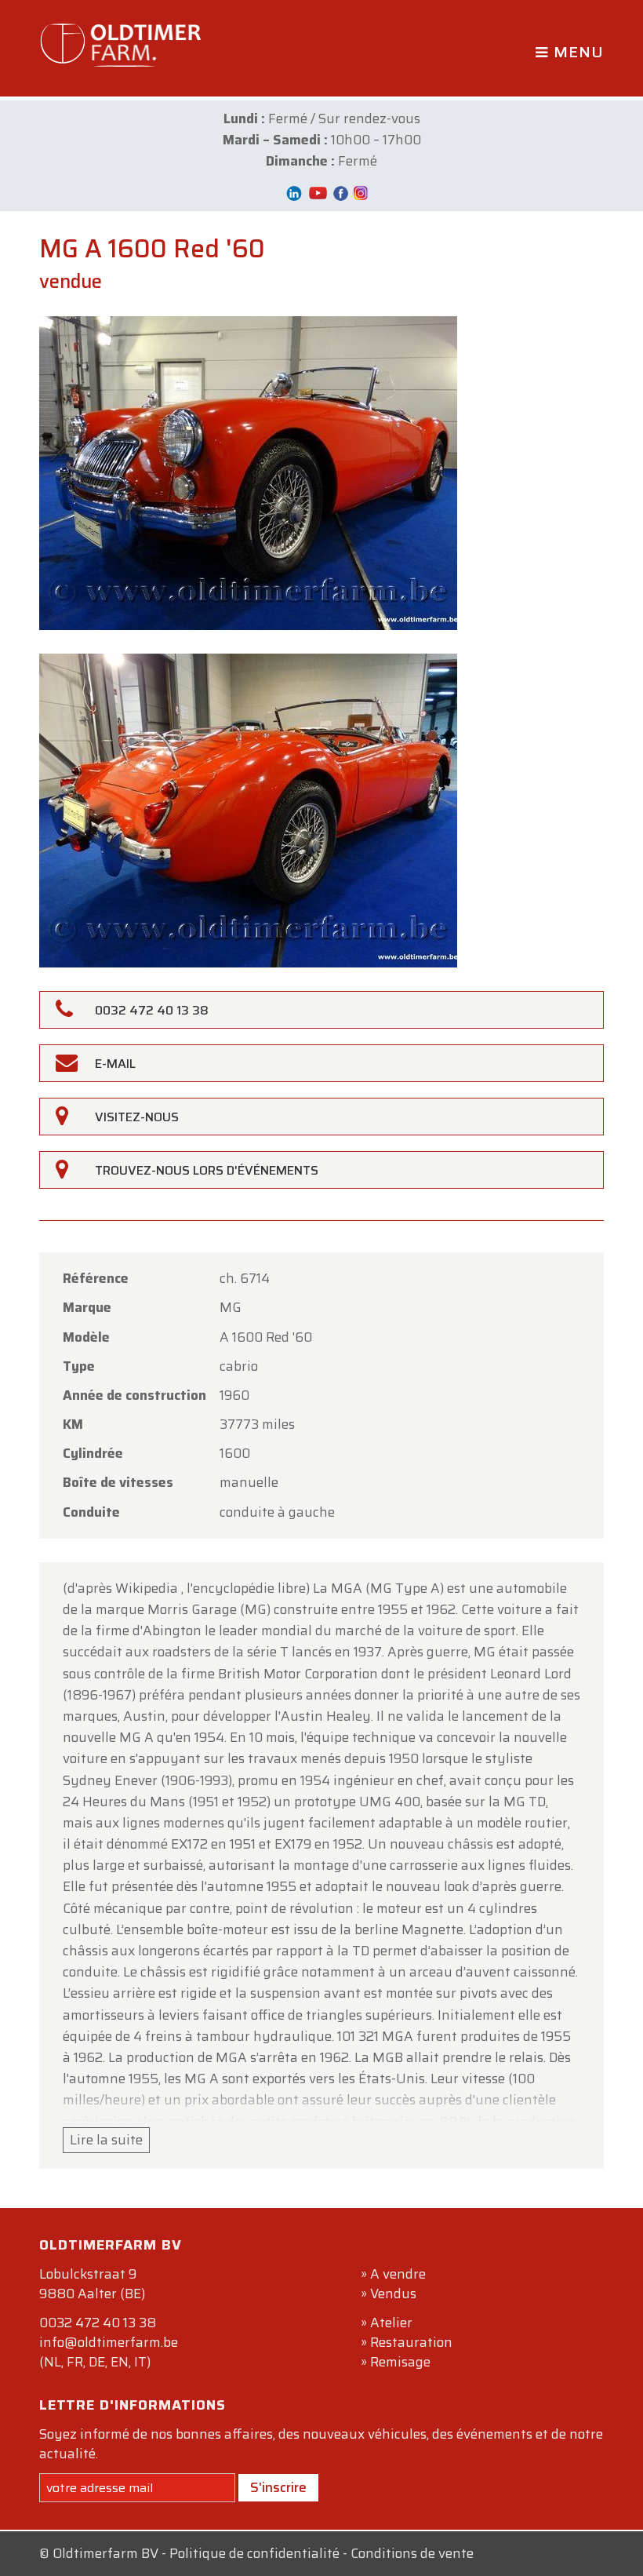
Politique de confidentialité (254, 2553)
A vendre (398, 2274)
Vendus (393, 2294)
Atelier (391, 2323)
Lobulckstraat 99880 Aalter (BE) (92, 2284)
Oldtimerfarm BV (105, 2553)
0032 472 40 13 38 (98, 2323)
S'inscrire (278, 2487)
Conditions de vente (412, 2553)
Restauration (411, 2342)
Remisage (400, 2362)
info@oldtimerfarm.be (109, 2342)
